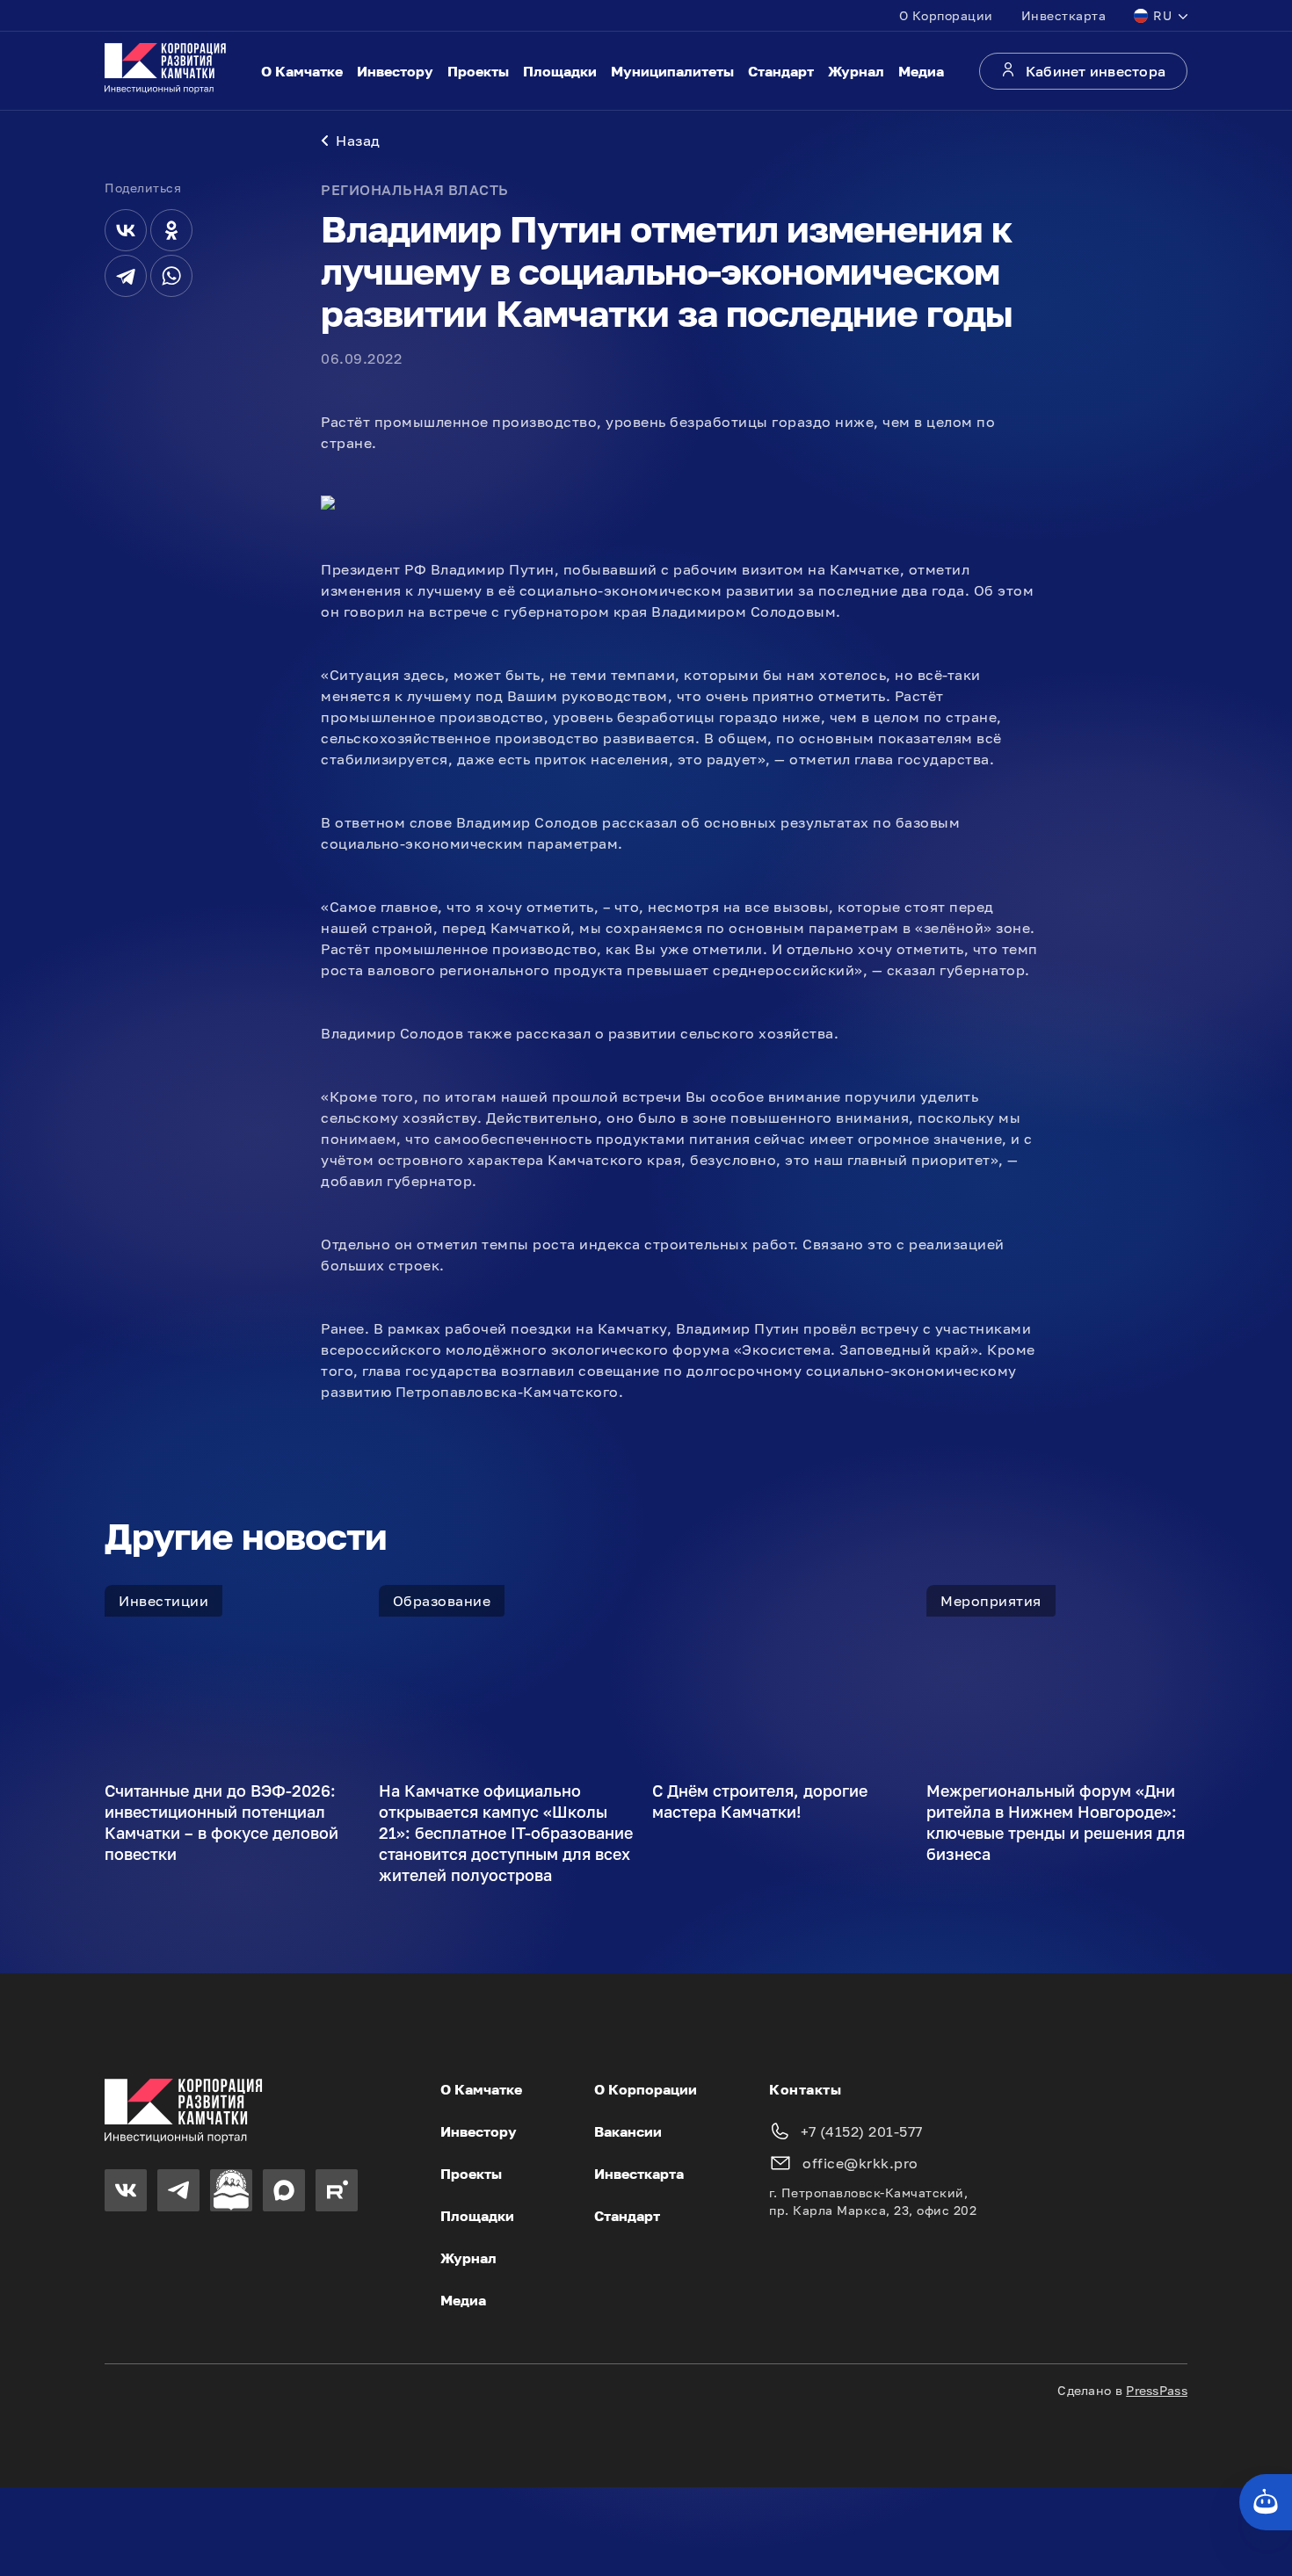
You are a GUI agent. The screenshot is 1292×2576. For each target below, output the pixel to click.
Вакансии (628, 2131)
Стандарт (781, 71)
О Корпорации (946, 15)
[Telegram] (126, 276)
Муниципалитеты (672, 71)
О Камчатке (302, 71)
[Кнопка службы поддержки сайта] (1266, 2502)
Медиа (921, 71)
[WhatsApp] (171, 276)
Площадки (560, 71)
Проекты (478, 71)
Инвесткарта (1064, 15)
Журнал (856, 71)
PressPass (1157, 2390)
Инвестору (395, 71)
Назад (358, 141)
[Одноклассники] (171, 230)
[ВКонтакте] (126, 230)
